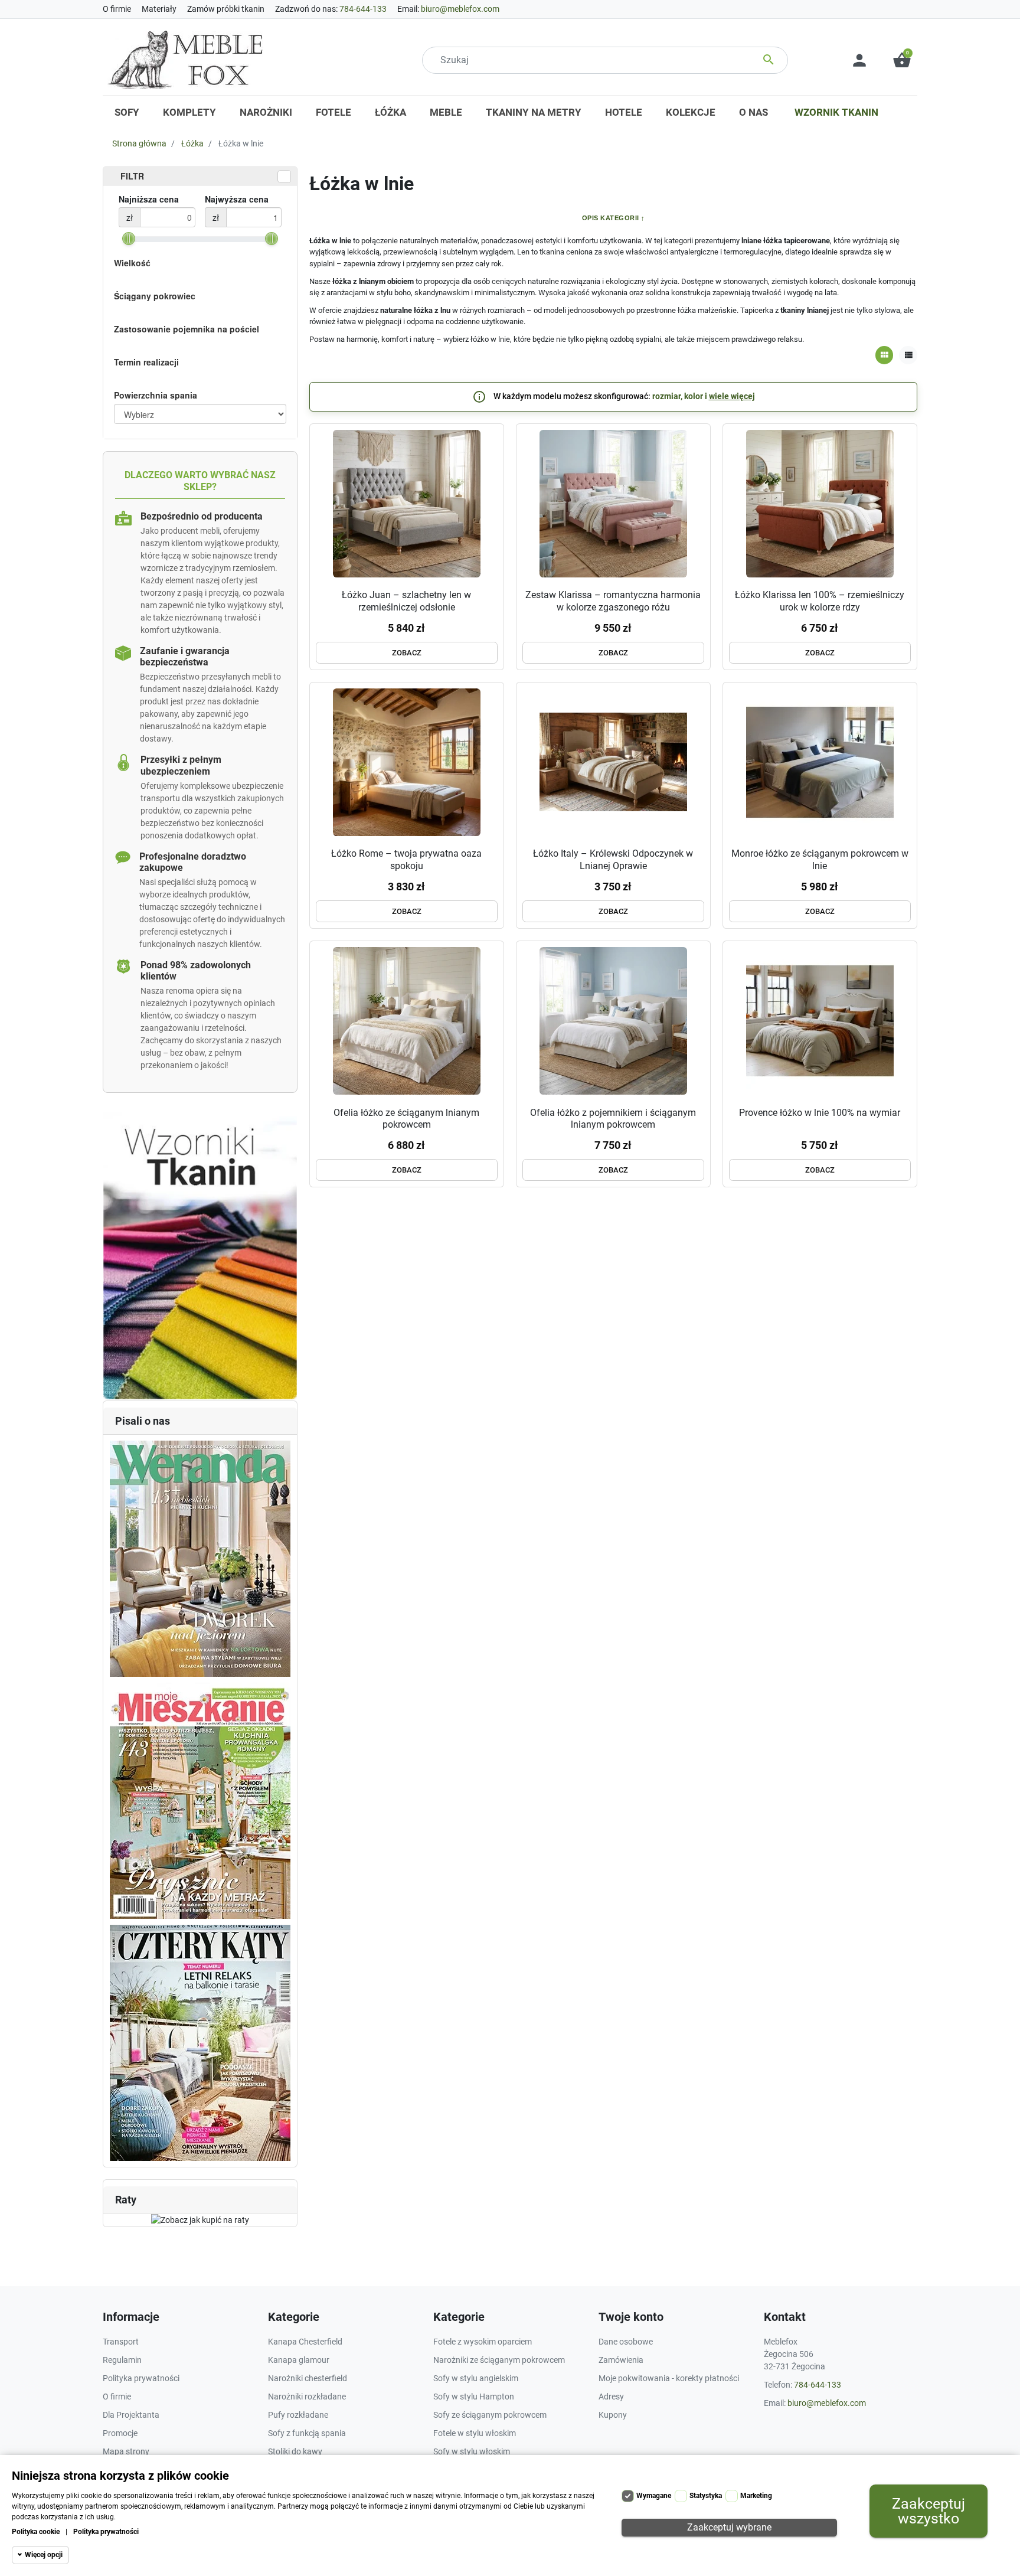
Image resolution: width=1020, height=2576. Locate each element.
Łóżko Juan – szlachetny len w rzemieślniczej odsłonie (406, 601)
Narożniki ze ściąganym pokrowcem (499, 2360)
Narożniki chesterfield (308, 2378)
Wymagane (654, 2496)
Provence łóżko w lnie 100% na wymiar (820, 1113)
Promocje (120, 2433)
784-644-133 (363, 9)
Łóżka (192, 143)
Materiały (159, 9)
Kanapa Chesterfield (305, 2342)
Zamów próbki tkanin (226, 9)
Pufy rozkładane (298, 2415)
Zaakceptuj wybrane (729, 2527)
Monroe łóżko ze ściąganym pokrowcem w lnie (820, 860)
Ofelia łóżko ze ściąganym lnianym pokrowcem (406, 1119)
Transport (121, 2342)
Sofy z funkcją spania (307, 2433)
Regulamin (122, 2360)
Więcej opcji (44, 2555)
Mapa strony (126, 2451)
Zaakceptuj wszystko (929, 2511)
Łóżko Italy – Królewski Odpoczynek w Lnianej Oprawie (613, 860)
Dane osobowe (626, 2342)
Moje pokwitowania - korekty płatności (669, 2378)
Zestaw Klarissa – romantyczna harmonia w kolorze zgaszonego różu (613, 601)
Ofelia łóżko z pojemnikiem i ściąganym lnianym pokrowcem (613, 1119)
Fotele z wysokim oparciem (483, 2342)
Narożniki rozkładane (307, 2397)
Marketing (756, 2496)
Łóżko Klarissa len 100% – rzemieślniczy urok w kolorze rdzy (820, 601)
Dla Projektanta (131, 2415)
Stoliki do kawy (295, 2451)
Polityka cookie (36, 2532)
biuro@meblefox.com (460, 9)
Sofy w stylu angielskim (476, 2378)
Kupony (613, 2415)
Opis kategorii (611, 218)
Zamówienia (621, 2360)
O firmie (117, 9)
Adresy (611, 2397)
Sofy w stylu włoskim (472, 2451)
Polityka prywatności (106, 2532)
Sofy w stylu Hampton (474, 2397)
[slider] (129, 239)
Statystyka (706, 2496)
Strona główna (139, 143)
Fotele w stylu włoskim (475, 2433)
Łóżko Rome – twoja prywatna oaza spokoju (406, 860)
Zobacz (407, 653)
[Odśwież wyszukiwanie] (284, 177)
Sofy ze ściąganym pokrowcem (490, 2415)
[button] (902, 60)
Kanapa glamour (299, 2360)
